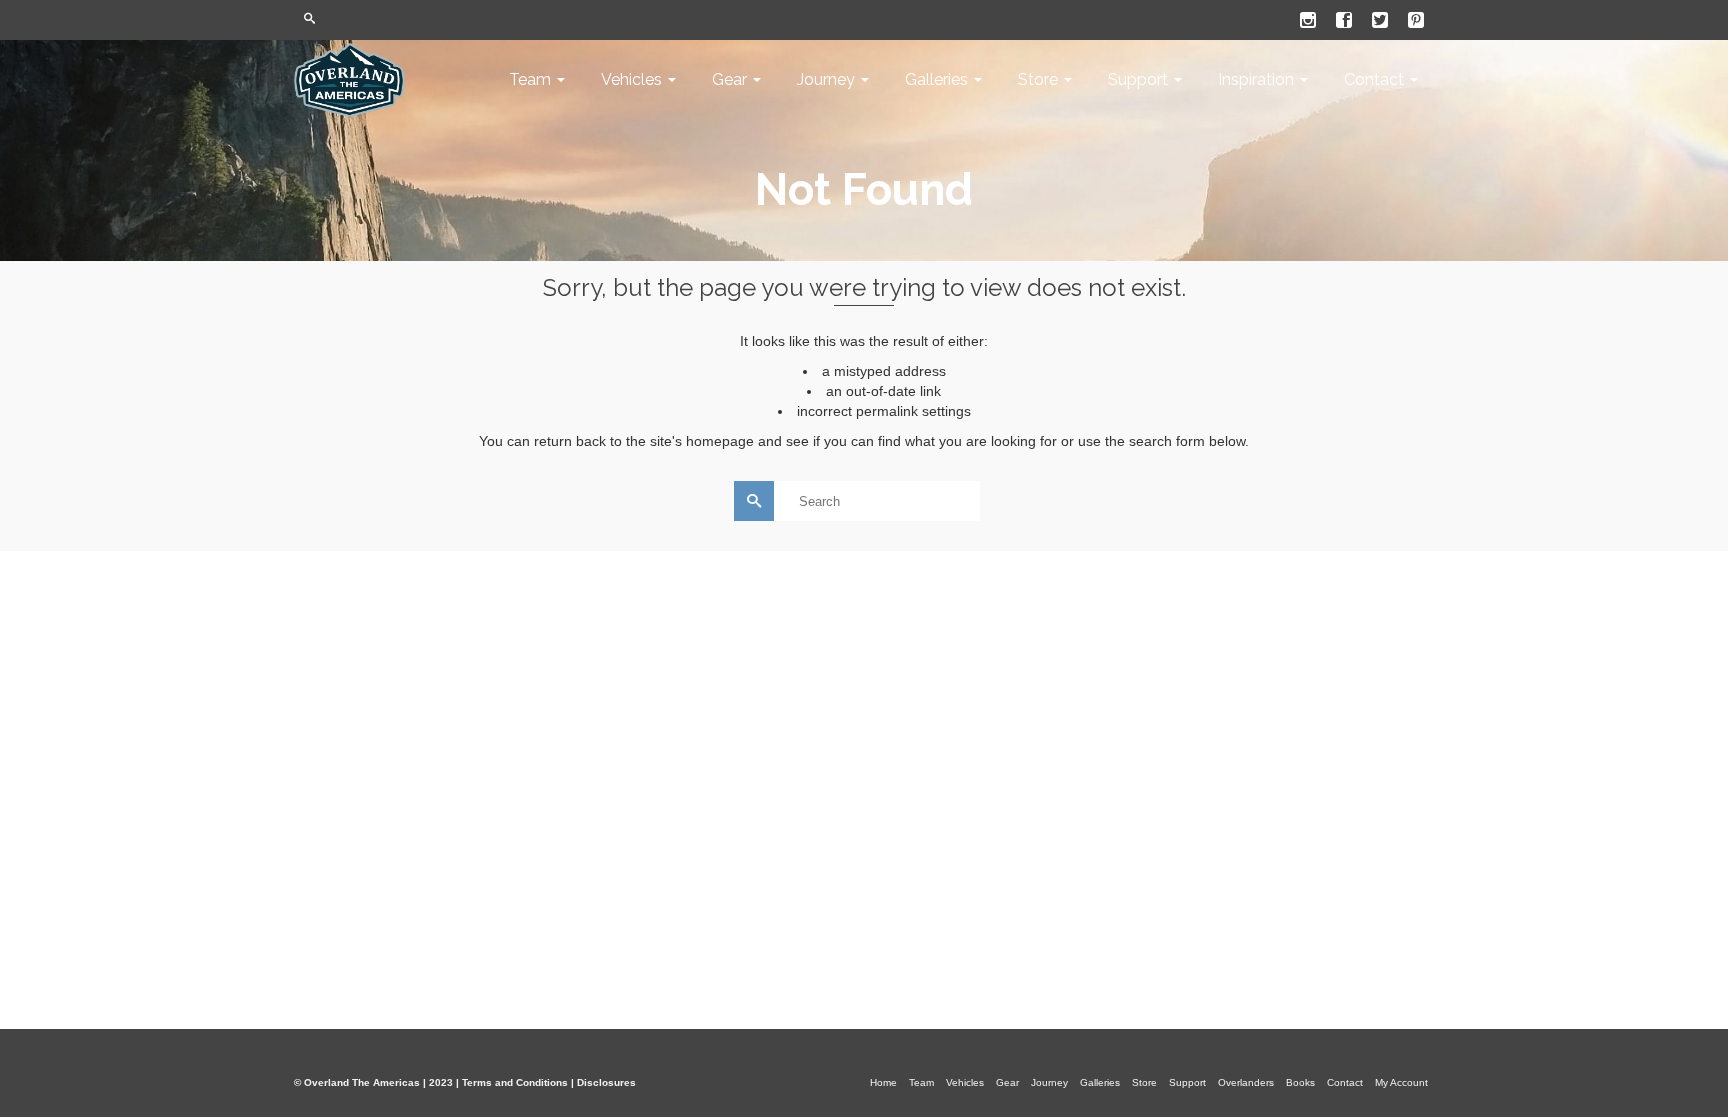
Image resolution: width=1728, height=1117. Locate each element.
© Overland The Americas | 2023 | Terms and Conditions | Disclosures (465, 1082)
